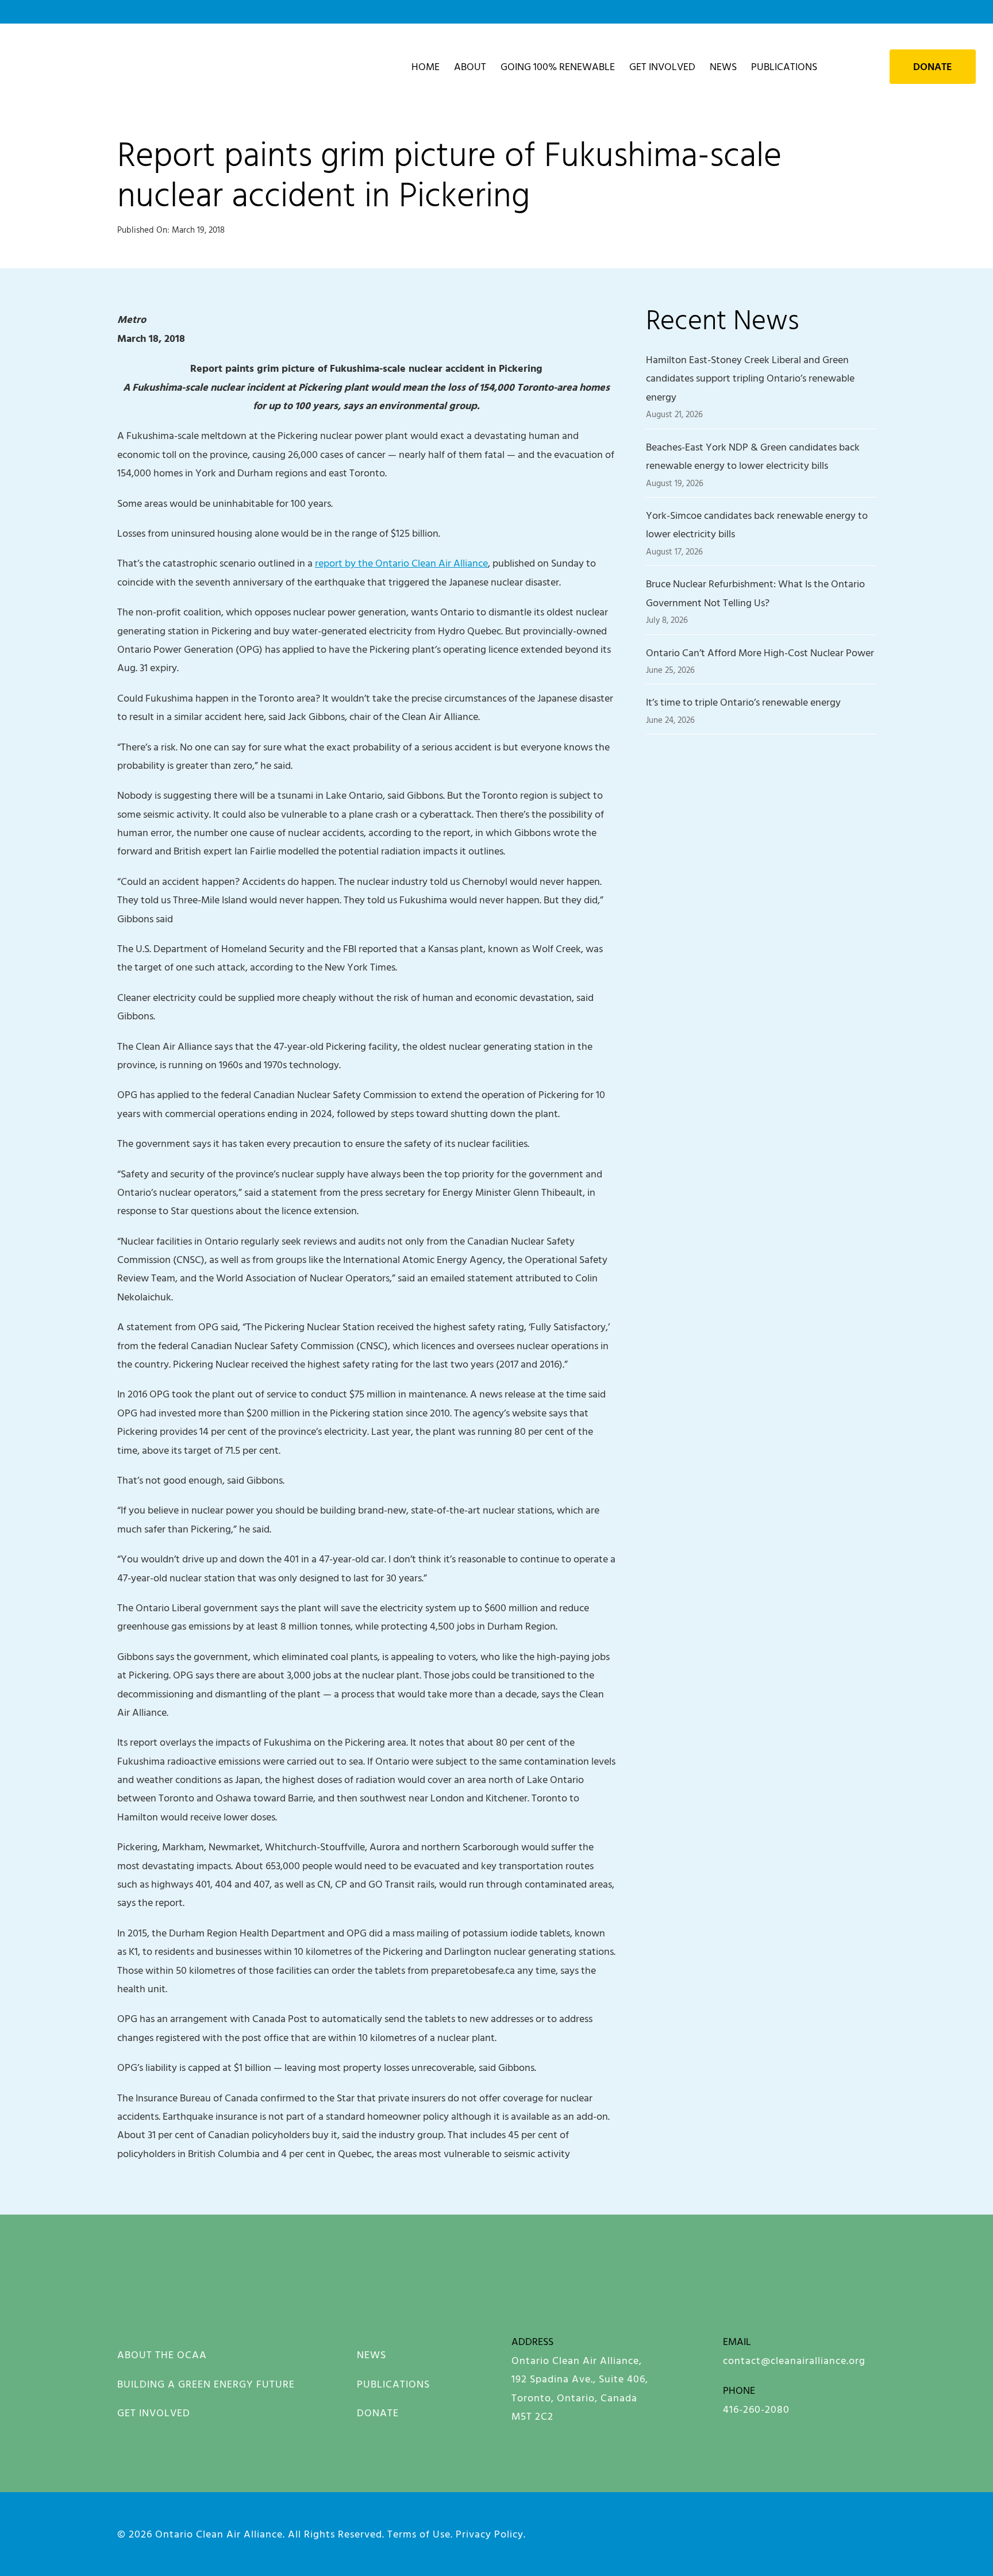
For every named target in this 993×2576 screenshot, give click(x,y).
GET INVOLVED (154, 2413)
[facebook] (672, 2532)
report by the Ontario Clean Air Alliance (401, 563)
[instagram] (712, 2532)
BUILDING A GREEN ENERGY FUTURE (206, 2384)
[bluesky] (751, 2532)
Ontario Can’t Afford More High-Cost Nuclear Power (760, 652)
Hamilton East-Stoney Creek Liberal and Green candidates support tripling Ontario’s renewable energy (750, 378)
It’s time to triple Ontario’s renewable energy (743, 702)
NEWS (372, 2354)
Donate (933, 67)
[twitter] (831, 2532)
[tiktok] (870, 2532)
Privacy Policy (490, 2534)
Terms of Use (419, 2534)
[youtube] (791, 2532)
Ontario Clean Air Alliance (219, 2534)
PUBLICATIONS (393, 2384)
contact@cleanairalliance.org (794, 2360)
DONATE (378, 2413)
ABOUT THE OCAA (162, 2354)
